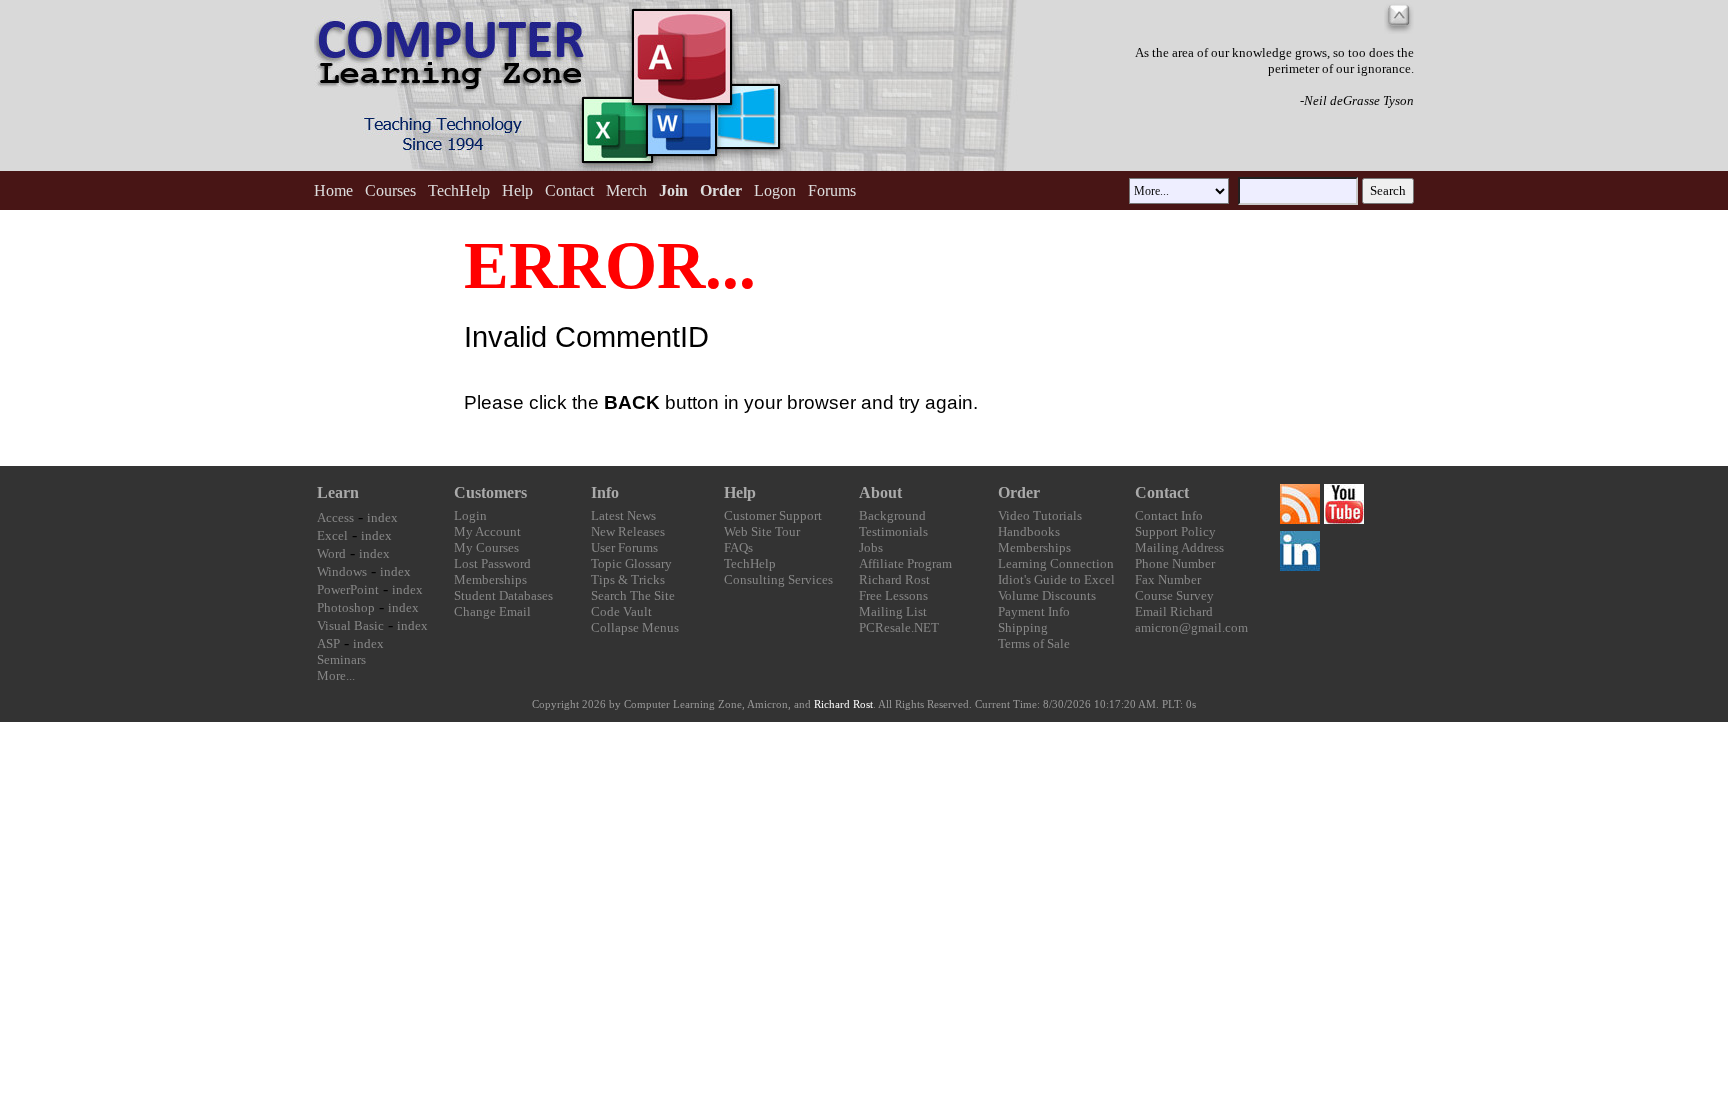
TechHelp (459, 190)
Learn (338, 492)
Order (1019, 492)
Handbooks (1029, 531)
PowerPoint (348, 589)
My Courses (486, 547)
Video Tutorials (1040, 515)
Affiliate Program (905, 563)
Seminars (341, 659)
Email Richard (1174, 611)
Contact (569, 190)
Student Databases (503, 595)
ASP (328, 643)
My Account (487, 531)
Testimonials (893, 531)
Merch (626, 190)
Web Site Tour (762, 531)
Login (470, 515)
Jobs (871, 547)
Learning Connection (1056, 563)
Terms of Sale (1034, 643)
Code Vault (621, 611)
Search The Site (633, 595)
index (382, 517)
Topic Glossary (631, 563)
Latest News (623, 515)
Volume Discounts (1047, 595)
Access (335, 517)
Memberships (490, 579)
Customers (490, 492)
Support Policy (1175, 531)
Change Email (492, 611)
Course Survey (1174, 595)
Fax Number (1168, 579)
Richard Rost (894, 579)
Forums (832, 190)
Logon (775, 190)
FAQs (738, 547)
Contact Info (1169, 515)
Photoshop (346, 607)
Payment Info (1034, 611)
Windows (342, 571)
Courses (390, 190)
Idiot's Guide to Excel (1056, 579)
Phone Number (1175, 563)
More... (336, 675)
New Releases (628, 531)
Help (517, 190)
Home (333, 190)
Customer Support (773, 515)
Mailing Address (1179, 547)
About (880, 492)
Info (605, 492)
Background (892, 515)
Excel (332, 535)
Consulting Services (778, 579)
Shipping (1023, 627)
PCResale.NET (899, 627)
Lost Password (492, 563)
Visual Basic (350, 625)
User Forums (624, 547)
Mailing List (893, 611)
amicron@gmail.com (1191, 627)
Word (331, 553)
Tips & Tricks (628, 579)
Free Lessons (893, 595)
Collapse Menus (635, 627)
